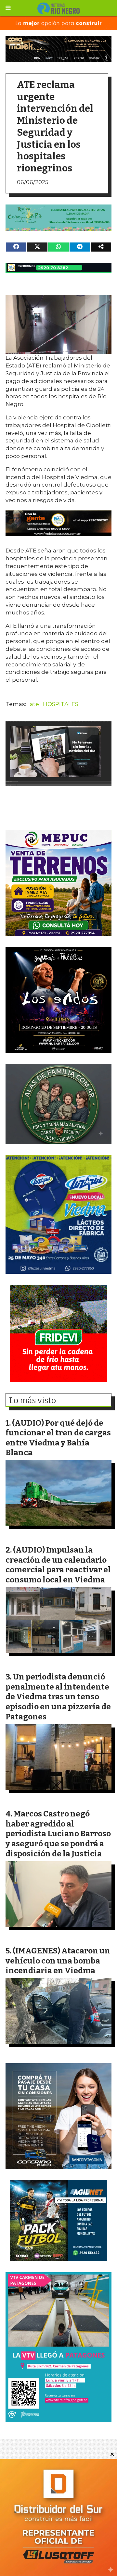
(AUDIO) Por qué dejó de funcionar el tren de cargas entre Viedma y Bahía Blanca (58, 1438)
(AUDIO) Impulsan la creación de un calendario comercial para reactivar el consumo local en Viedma (58, 1565)
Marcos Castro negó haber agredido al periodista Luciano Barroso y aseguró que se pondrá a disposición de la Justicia (58, 1833)
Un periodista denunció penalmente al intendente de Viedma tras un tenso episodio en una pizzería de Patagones (58, 1697)
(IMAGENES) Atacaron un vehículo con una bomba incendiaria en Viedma (58, 1961)
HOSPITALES (61, 704)
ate (34, 704)
